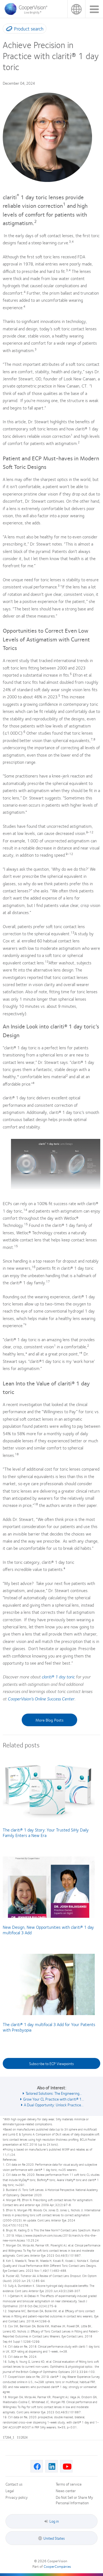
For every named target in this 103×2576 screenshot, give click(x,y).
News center (66, 2491)
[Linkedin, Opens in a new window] (51, 2466)
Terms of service (69, 2484)
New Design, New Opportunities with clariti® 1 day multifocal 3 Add (48, 1930)
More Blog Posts (49, 1720)
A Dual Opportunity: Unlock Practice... (54, 2105)
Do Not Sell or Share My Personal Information (74, 2500)
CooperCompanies (57, 2566)
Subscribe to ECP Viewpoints (51, 2063)
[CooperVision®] (27, 13)
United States (76, 9)
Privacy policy (17, 2497)
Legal (10, 2491)
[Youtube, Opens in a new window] (66, 2466)
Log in (54, 2521)
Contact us (14, 2484)
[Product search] (8, 30)
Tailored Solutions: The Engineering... (54, 2093)
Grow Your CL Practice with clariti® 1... (54, 2099)
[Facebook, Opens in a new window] (37, 2466)
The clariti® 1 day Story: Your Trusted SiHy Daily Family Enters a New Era (46, 1832)
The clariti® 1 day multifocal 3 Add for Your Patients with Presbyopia (49, 2027)
